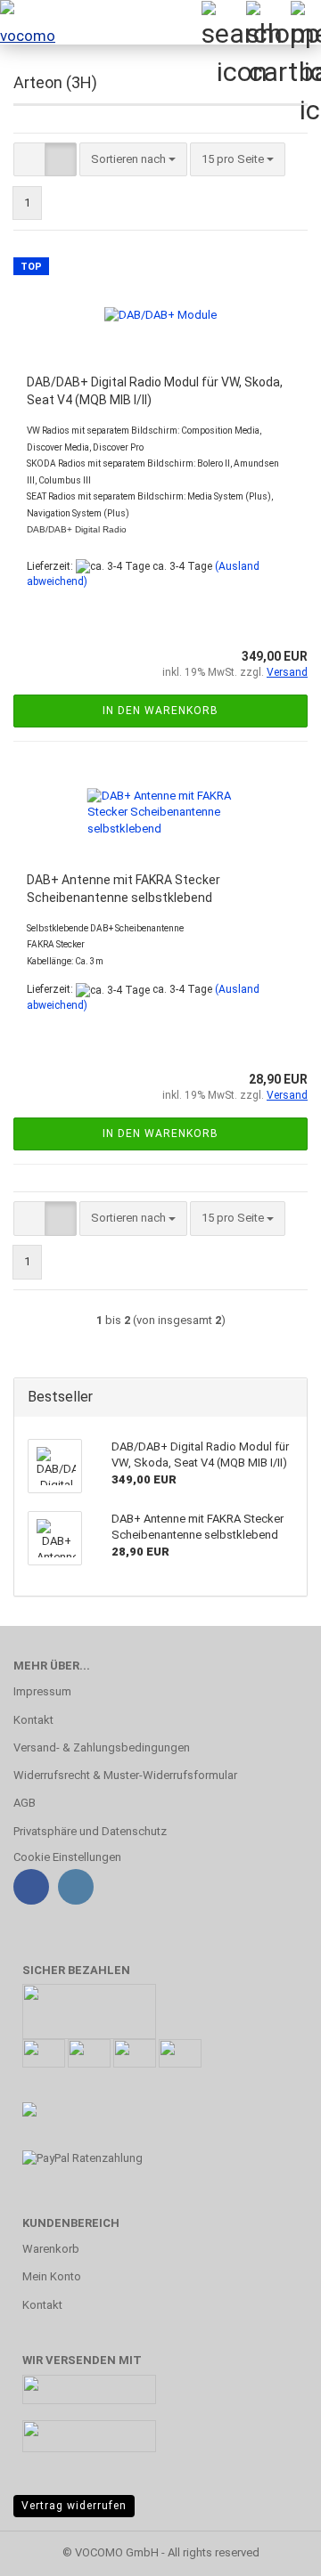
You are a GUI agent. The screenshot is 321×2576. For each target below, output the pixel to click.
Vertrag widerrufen (74, 2506)
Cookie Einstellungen (67, 1857)
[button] (29, 160)
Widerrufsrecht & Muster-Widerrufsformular (125, 1775)
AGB (25, 1803)
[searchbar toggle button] (223, 22)
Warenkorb (51, 2249)
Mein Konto (52, 2276)
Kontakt (33, 1720)
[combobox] (133, 160)
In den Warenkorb (160, 711)
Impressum (42, 1691)
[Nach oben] (272, 2549)
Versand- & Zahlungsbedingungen (102, 1747)
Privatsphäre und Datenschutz (90, 1831)
